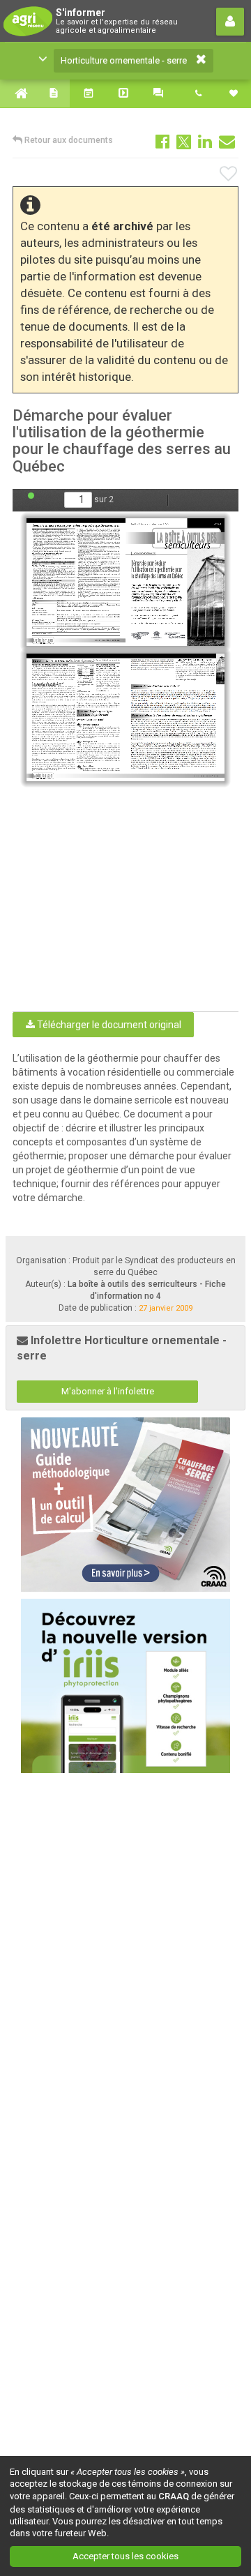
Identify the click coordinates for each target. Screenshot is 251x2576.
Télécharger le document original (108, 1025)
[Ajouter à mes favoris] (229, 174)
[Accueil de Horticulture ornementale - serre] (17, 93)
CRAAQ (174, 2496)
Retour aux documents (68, 140)
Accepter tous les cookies (125, 2556)
